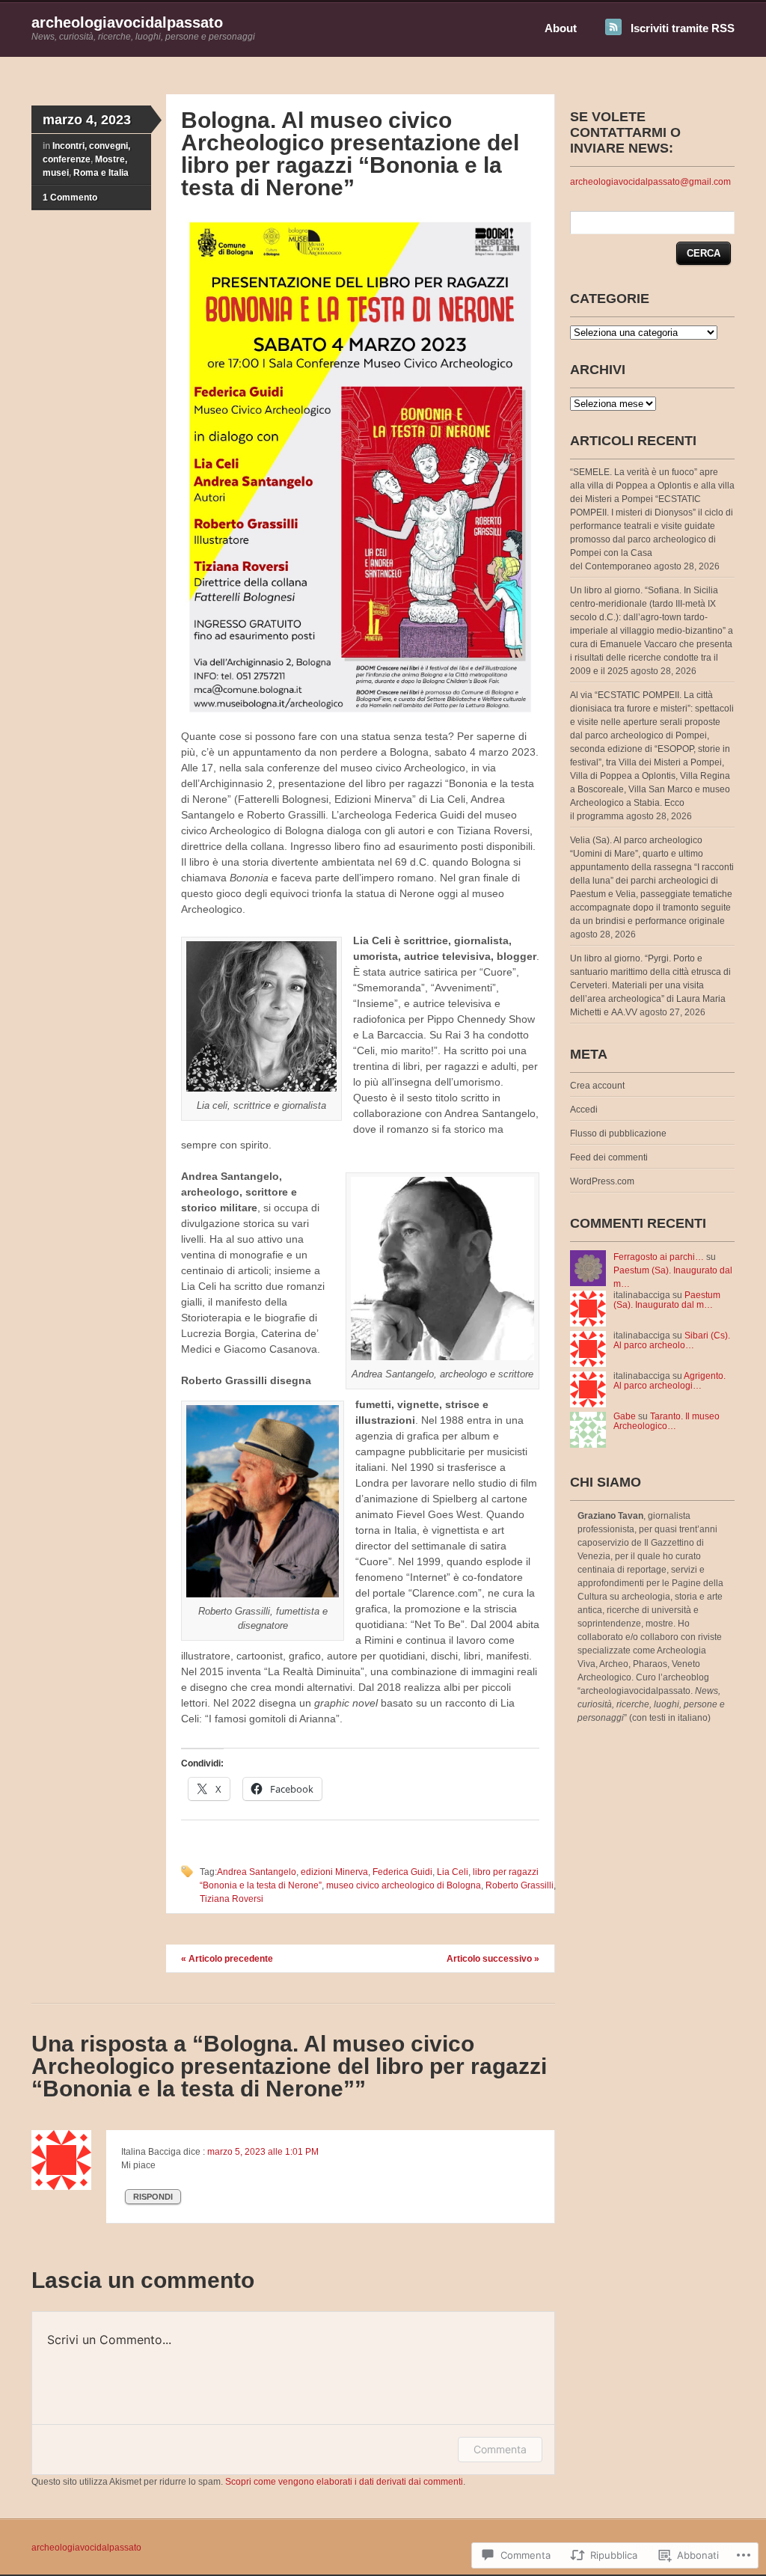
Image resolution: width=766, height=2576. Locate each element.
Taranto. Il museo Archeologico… (667, 1421)
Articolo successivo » (493, 1959)
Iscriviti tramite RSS (683, 28)
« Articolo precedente (227, 1959)
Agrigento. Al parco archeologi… (670, 1381)
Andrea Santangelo (257, 1872)
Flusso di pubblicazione (618, 1133)
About (561, 28)
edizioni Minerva (334, 1872)
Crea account (597, 1086)
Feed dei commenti (609, 1157)
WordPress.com (602, 1181)
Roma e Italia (101, 173)
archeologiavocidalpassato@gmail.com (650, 182)
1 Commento (70, 198)
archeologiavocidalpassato (127, 22)
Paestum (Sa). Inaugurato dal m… (667, 1300)
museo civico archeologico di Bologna (404, 1885)
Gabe (625, 1416)
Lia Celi (453, 1872)
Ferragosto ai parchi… (659, 1257)
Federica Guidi (402, 1872)
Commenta (500, 2449)
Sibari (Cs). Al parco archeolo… (672, 1340)
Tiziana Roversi (232, 1899)
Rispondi (153, 2197)
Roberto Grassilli (520, 1885)
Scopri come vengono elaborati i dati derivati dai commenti (344, 2482)
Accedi (584, 1110)
